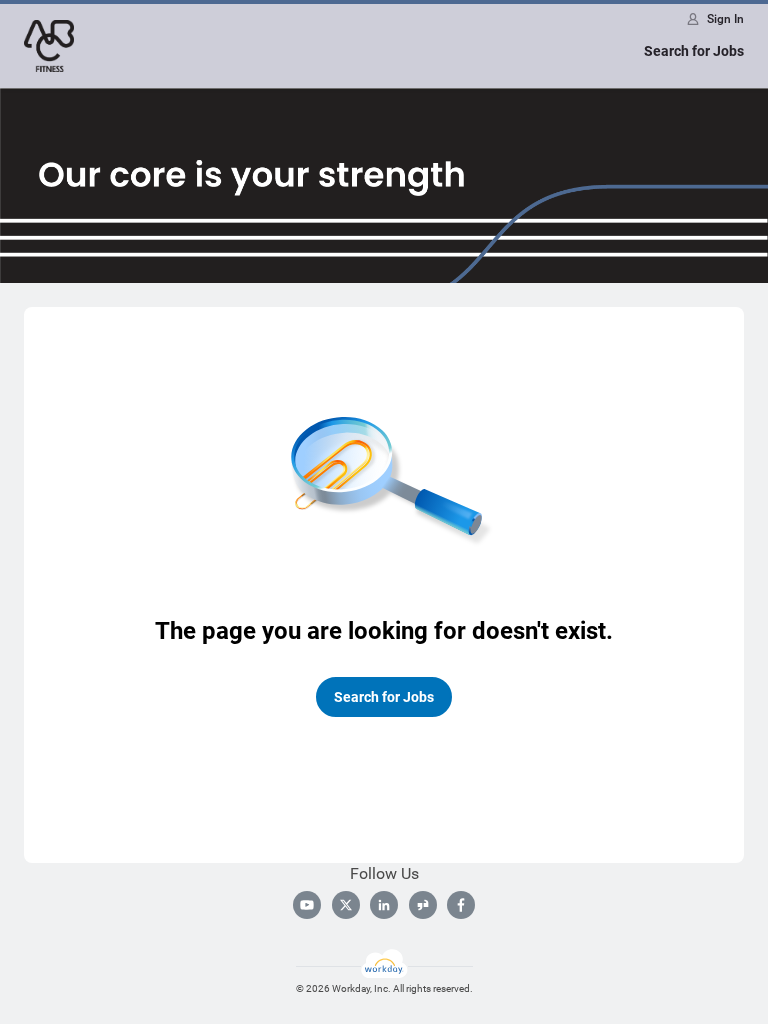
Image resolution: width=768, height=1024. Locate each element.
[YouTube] (307, 905)
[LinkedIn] (384, 905)
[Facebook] (461, 905)
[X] (346, 905)
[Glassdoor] (423, 905)
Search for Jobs (694, 51)
